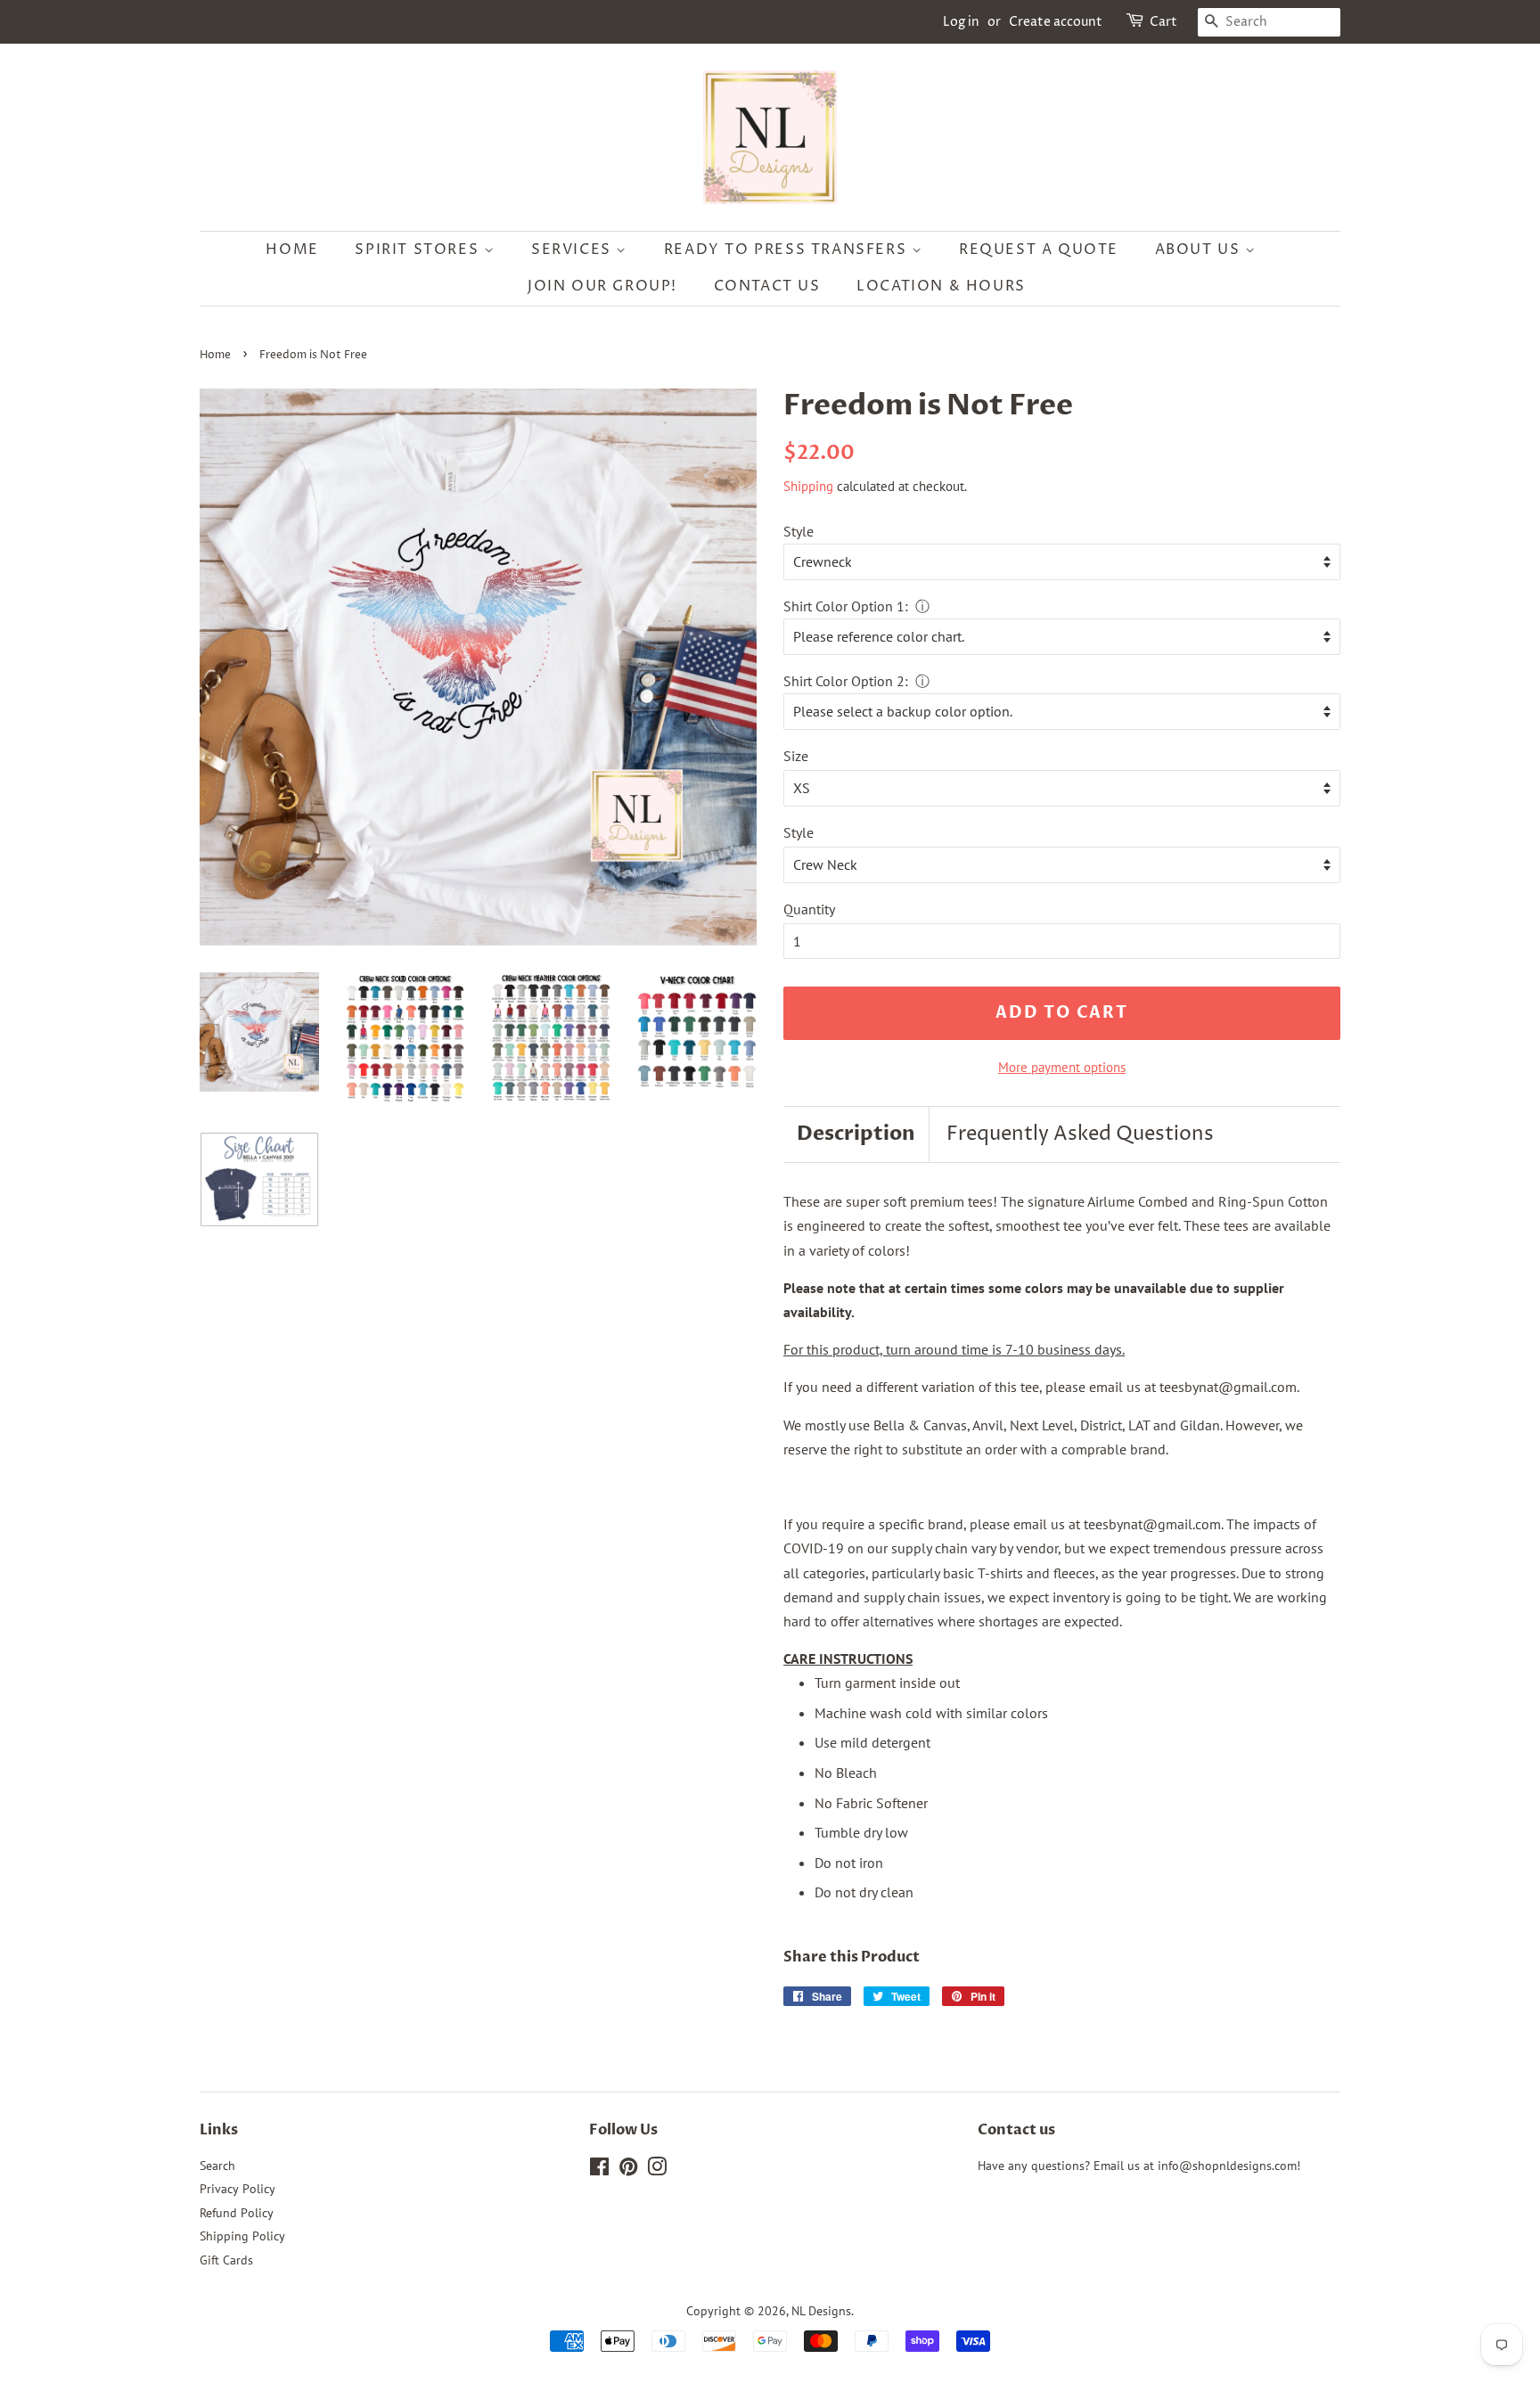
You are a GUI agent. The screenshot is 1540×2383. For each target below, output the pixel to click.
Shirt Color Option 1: (846, 606)
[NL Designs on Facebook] (599, 2170)
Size (796, 756)
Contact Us (767, 286)
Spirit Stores (419, 250)
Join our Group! (602, 286)
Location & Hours (941, 286)
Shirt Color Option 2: (846, 681)
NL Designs (821, 2311)
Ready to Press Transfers (788, 250)
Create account (1056, 22)
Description (856, 1134)
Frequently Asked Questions (1080, 1134)
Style (799, 531)
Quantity (809, 909)
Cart (1163, 22)
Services (573, 250)
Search (217, 2166)
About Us (1200, 250)
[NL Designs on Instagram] (657, 2170)
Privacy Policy (238, 2189)
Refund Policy (237, 2213)
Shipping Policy (242, 2236)
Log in (961, 22)
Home (292, 250)
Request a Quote (1039, 250)
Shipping (808, 486)
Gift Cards (226, 2260)
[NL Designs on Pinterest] (628, 2170)
